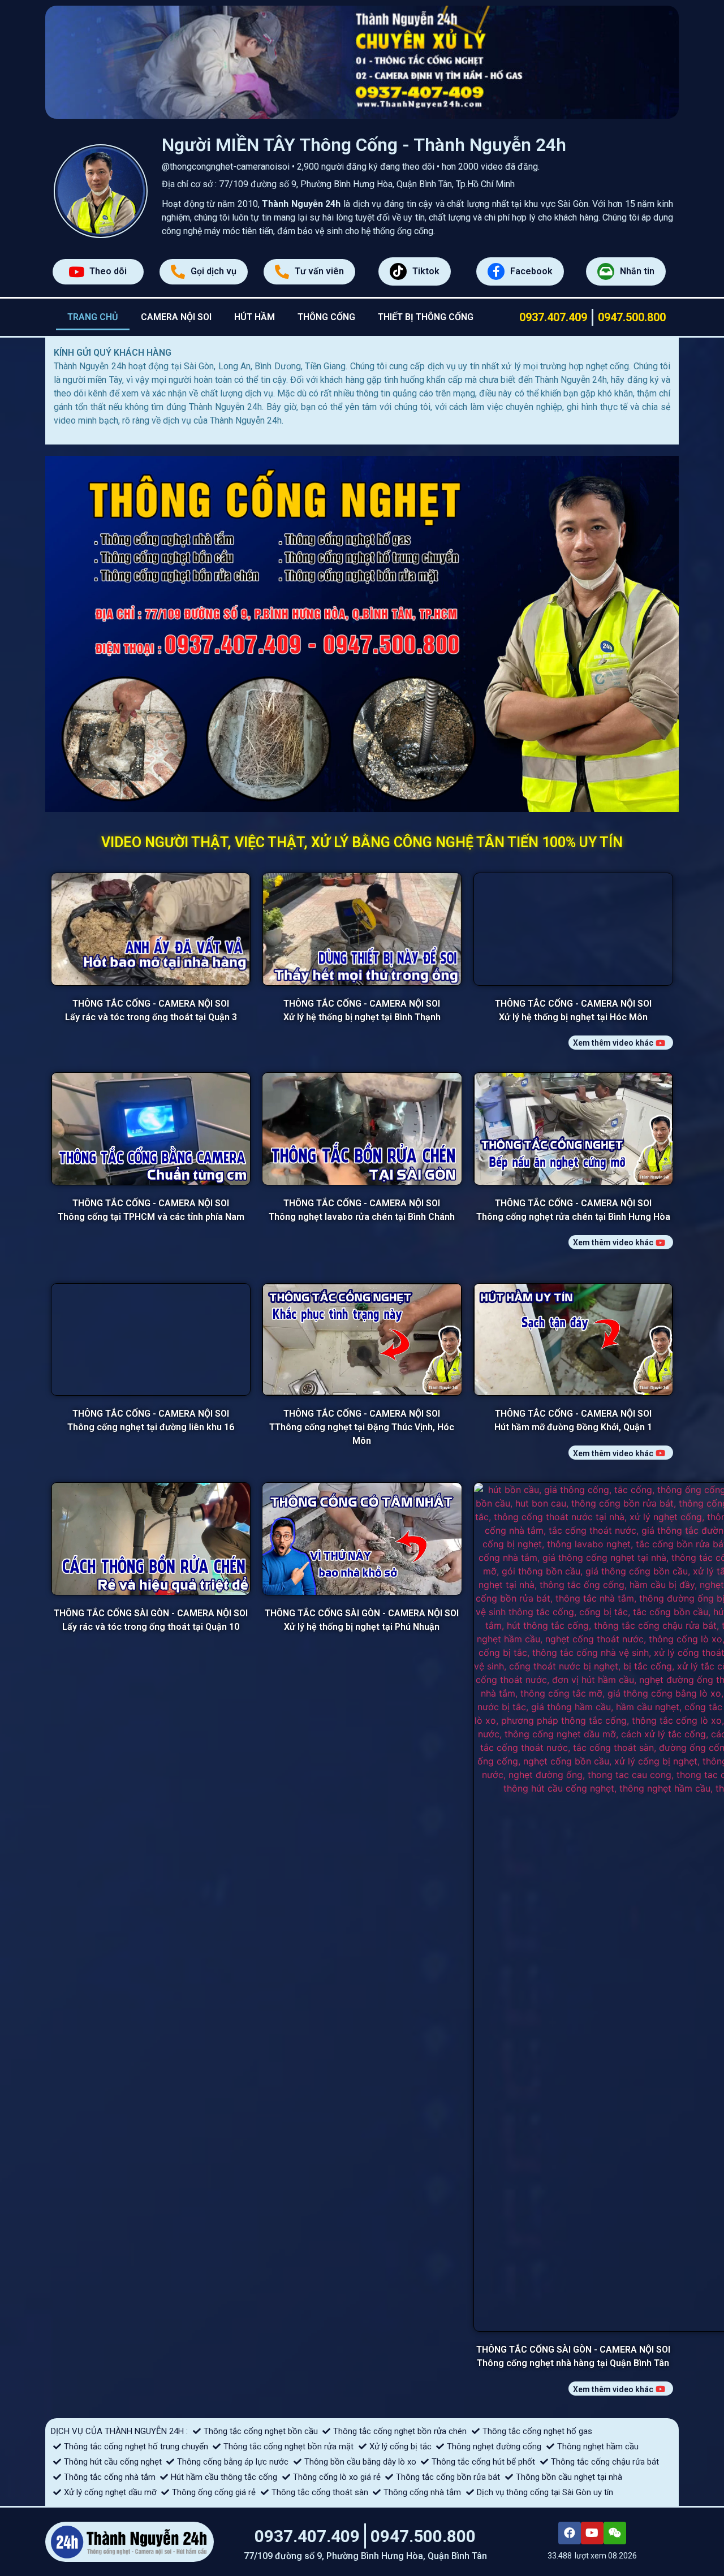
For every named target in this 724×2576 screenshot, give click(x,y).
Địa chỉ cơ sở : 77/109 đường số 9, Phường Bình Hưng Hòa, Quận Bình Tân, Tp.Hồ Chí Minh (338, 184)
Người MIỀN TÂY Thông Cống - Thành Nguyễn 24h (364, 145)
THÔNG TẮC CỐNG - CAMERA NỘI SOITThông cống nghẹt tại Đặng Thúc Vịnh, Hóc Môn (362, 2164)
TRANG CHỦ (93, 317)
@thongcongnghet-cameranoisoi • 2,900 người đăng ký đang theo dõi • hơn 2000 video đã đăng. (351, 167)
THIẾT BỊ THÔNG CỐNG (426, 317)
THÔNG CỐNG (326, 317)
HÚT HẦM (255, 317)
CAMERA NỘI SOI (176, 317)
